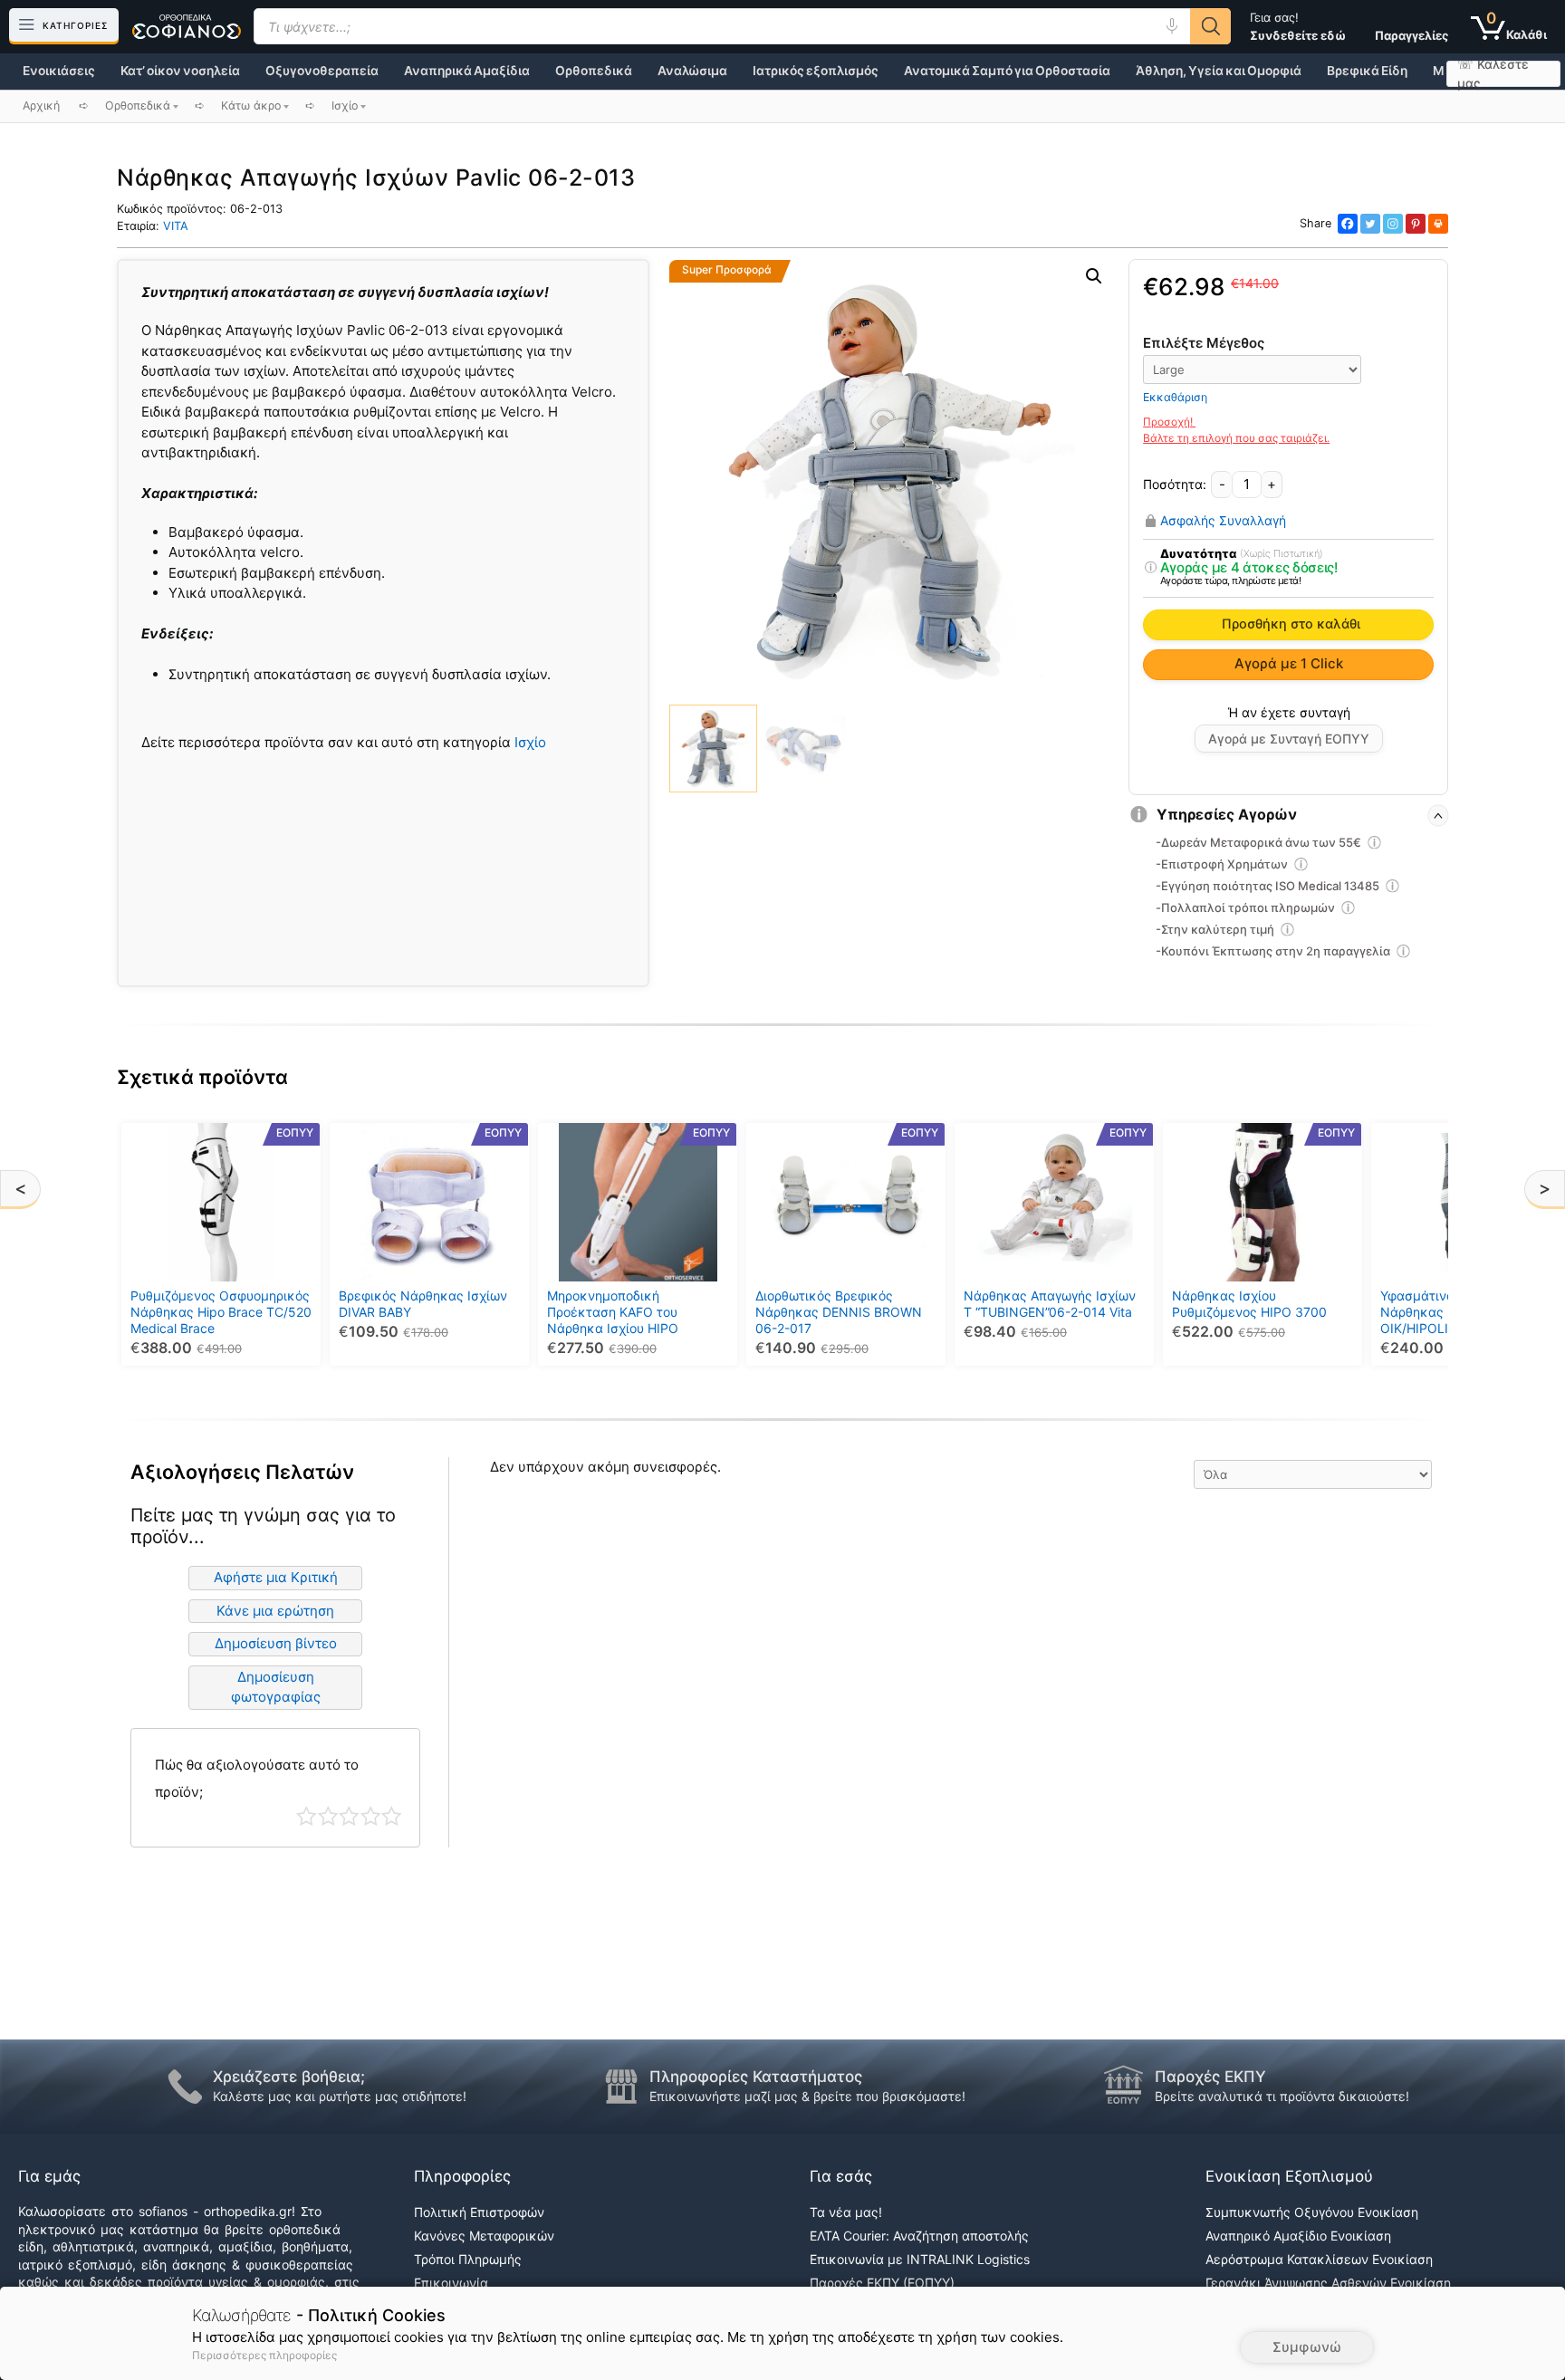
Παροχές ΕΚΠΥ (1210, 2077)
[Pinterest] (1416, 224)
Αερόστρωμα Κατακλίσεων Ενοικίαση (1319, 2259)
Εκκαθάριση (1175, 397)
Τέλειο (392, 1816)
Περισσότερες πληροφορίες (264, 2355)
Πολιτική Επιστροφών (479, 2212)
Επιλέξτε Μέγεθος (1204, 343)
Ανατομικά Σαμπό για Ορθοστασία (1007, 71)
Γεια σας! (1298, 26)
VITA (176, 226)
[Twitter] (1370, 224)
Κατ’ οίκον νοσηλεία (180, 71)
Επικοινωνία (451, 2283)
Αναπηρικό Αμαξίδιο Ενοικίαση (1298, 2236)
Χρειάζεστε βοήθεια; (289, 2077)
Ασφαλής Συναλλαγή (1223, 521)
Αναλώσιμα (692, 71)
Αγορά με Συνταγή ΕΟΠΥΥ (1289, 739)
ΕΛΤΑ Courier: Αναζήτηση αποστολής (919, 2236)
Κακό (328, 1816)
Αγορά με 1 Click (1289, 663)
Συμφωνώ (1307, 2347)
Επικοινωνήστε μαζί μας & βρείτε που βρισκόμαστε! (807, 2096)
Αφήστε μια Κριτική (276, 1577)
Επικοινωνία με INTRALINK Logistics (920, 2259)
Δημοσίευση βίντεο (276, 1643)
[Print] (1438, 224)
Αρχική (41, 106)
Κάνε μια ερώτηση (275, 1611)
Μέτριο (349, 1816)
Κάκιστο (307, 1816)
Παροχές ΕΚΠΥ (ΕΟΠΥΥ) (882, 2283)
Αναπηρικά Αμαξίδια (467, 71)
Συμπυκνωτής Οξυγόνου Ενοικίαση (1312, 2212)
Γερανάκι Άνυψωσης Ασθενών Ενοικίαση (1328, 2283)
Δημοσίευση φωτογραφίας (276, 1687)
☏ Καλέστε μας (1493, 74)
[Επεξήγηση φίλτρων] (1150, 568)
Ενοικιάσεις (59, 71)
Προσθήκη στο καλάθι (1291, 624)
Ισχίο (530, 742)
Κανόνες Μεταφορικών (484, 2236)
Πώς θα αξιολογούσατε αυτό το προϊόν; (257, 1778)
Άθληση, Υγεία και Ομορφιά (1219, 71)
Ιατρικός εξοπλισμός (816, 71)
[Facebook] (1348, 224)
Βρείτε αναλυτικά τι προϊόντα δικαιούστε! (1282, 2096)
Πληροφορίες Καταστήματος (756, 2077)
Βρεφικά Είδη (1367, 71)
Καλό (371, 1816)
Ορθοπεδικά (594, 71)
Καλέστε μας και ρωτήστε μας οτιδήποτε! (340, 2096)
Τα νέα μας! (846, 2212)
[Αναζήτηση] (1210, 26)
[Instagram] (1393, 224)
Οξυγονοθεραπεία (322, 71)
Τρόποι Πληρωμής (468, 2259)
